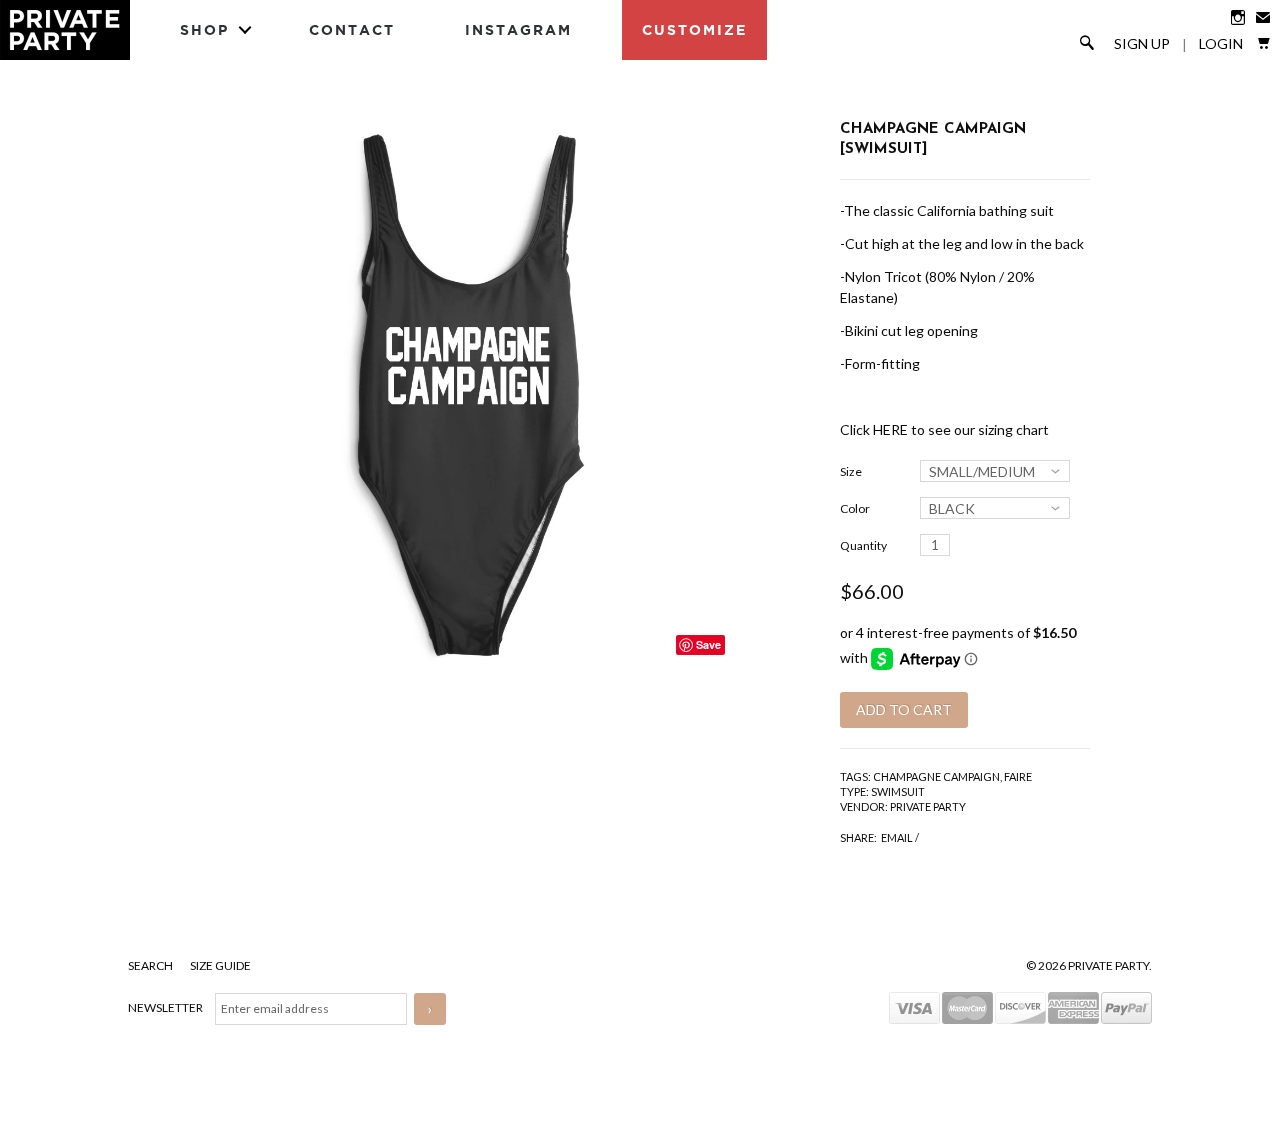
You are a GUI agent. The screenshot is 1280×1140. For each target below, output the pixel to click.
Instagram (518, 29)
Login (1221, 44)
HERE (890, 429)
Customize (694, 29)
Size (851, 471)
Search (151, 965)
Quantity (863, 545)
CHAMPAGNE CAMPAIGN (936, 776)
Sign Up (1142, 44)
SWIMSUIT (898, 791)
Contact (352, 29)
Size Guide (220, 965)
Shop (204, 29)
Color (855, 508)
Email (897, 837)
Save (708, 644)
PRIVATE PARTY (928, 806)
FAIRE (1018, 776)
